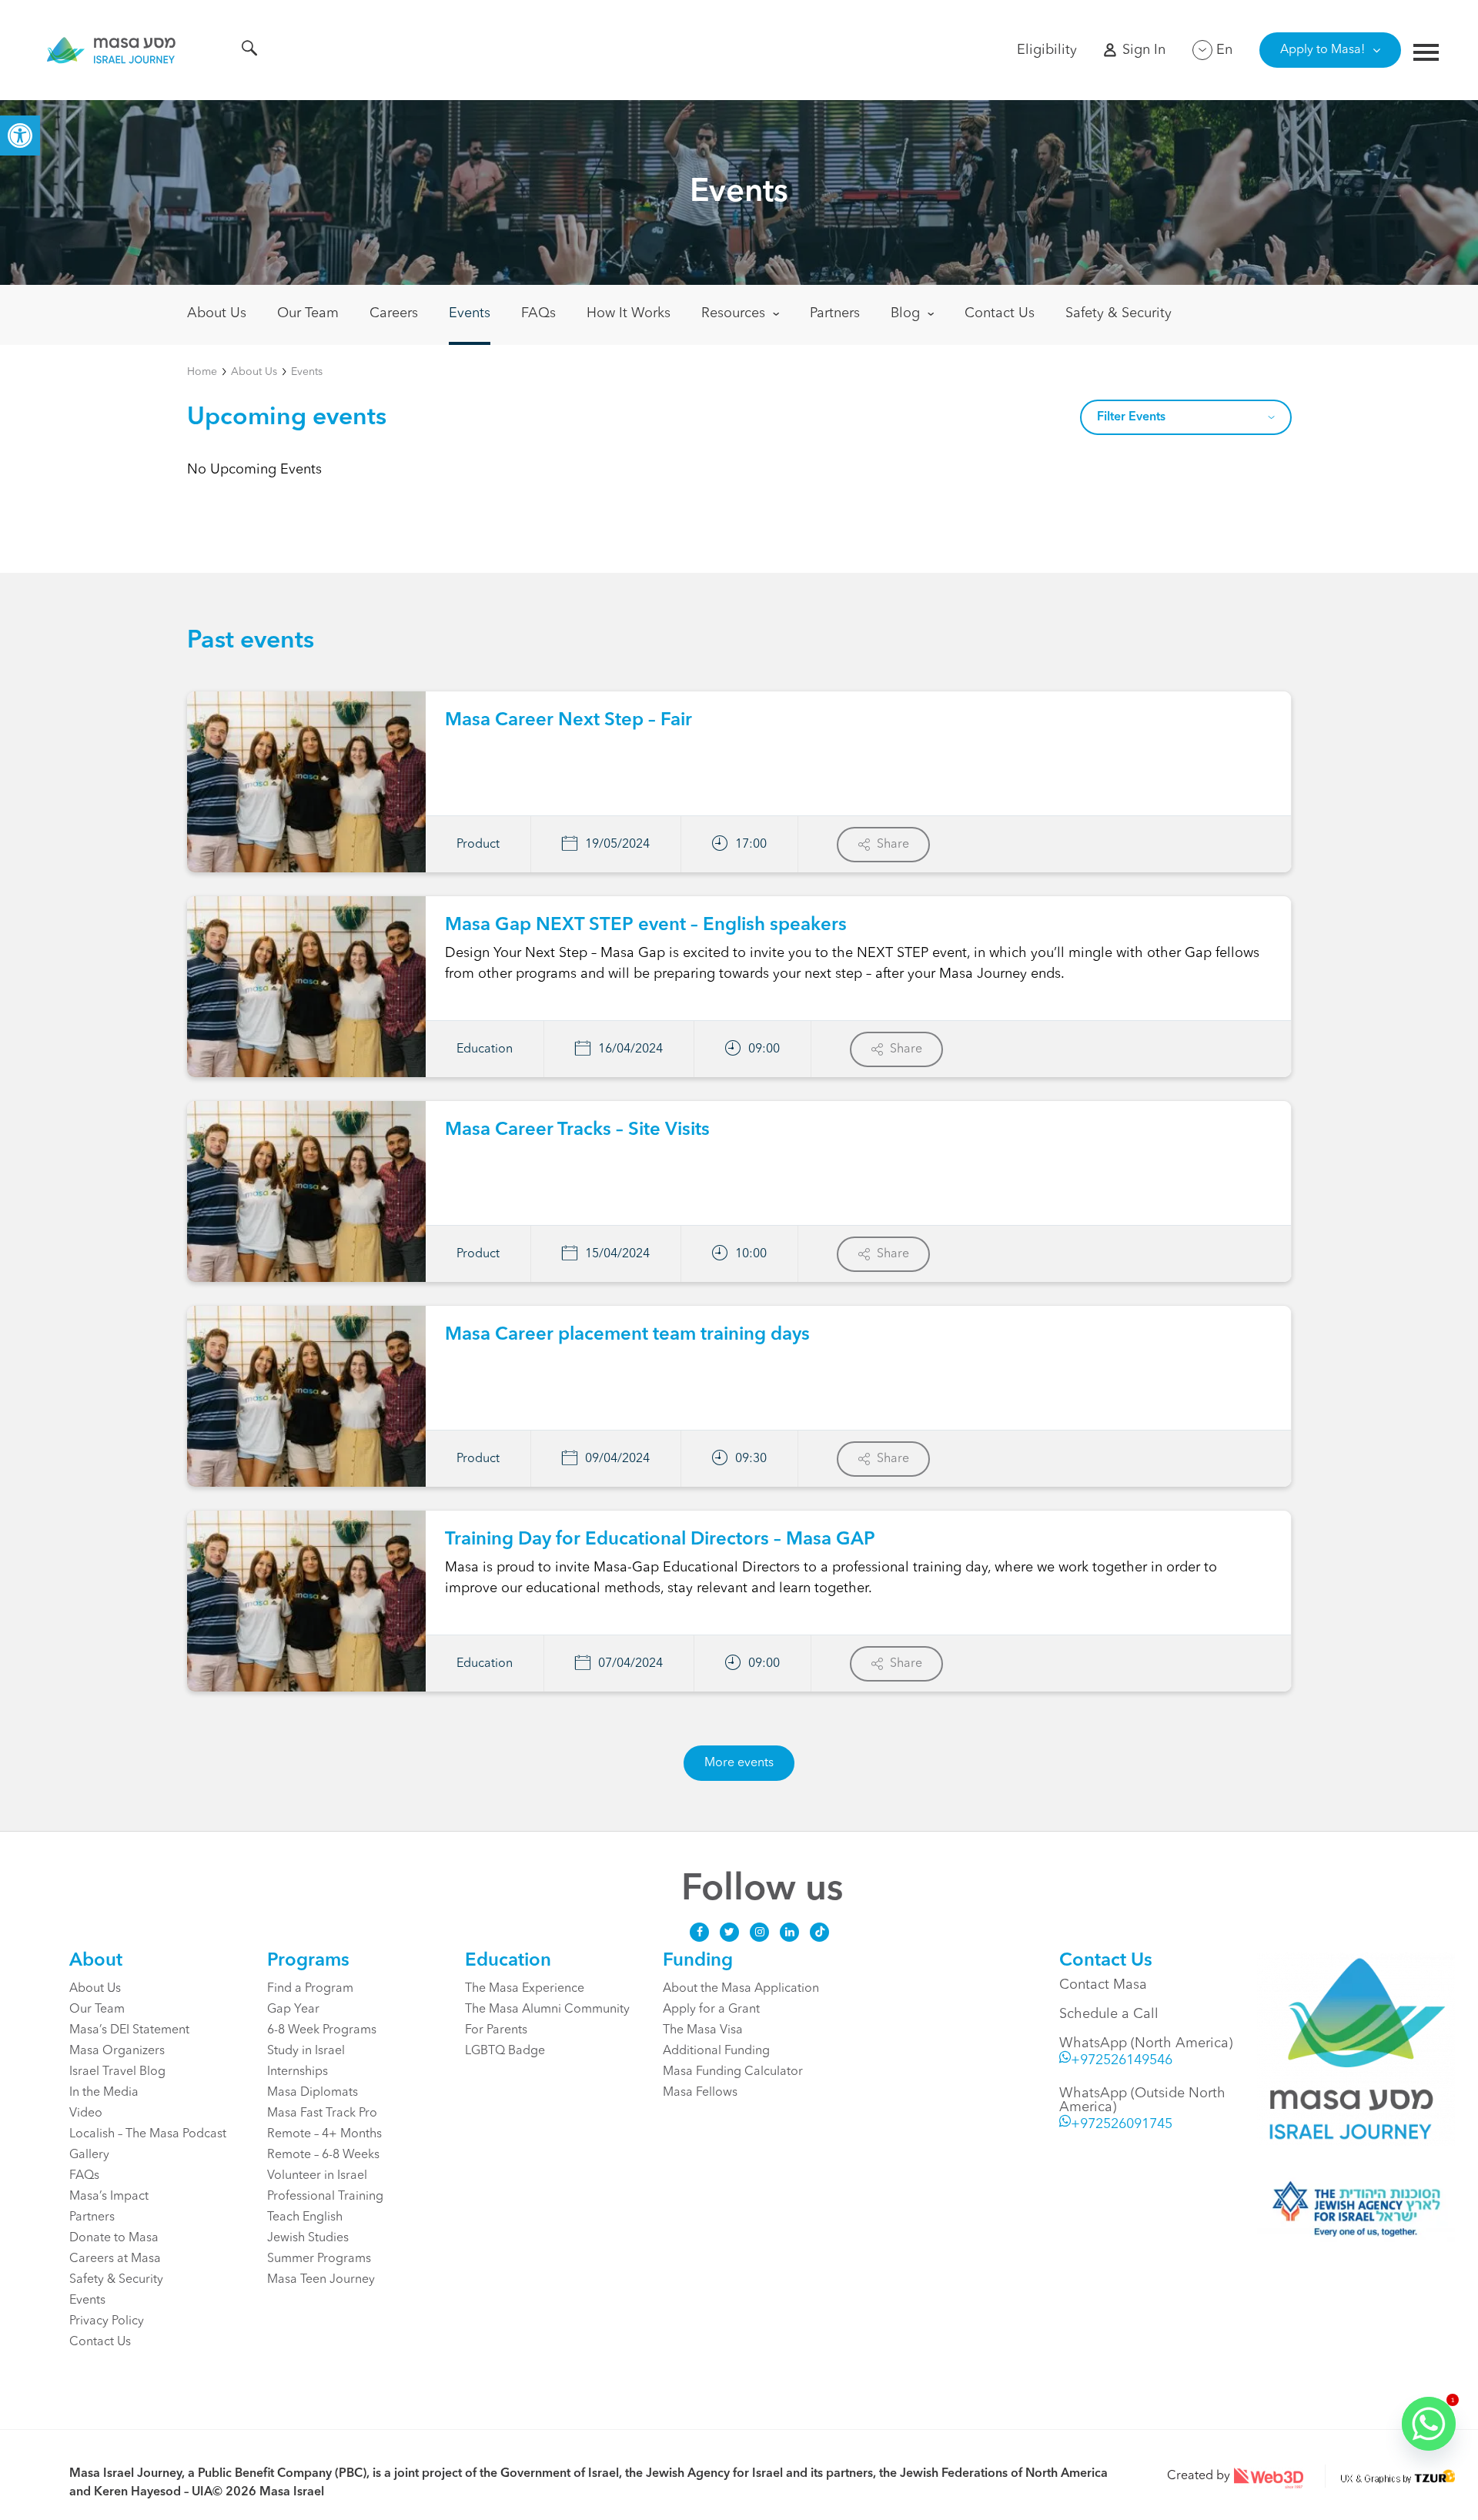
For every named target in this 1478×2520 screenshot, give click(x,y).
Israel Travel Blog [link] (117, 2072)
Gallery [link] (89, 2155)
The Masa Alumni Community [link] (547, 2010)
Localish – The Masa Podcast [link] (148, 2134)
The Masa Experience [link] (525, 1989)
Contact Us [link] (1000, 313)
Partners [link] (835, 313)
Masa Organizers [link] (117, 2051)
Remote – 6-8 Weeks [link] (323, 2155)
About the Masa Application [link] (741, 1989)
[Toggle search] (249, 51)
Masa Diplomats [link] (313, 2093)
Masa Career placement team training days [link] (627, 1335)
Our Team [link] (308, 313)
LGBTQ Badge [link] (505, 2051)
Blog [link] (905, 313)
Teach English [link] (305, 2217)
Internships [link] (298, 2072)
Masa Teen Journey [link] (321, 2280)
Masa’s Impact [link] (109, 2197)
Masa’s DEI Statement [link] (129, 2030)
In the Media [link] (104, 2093)
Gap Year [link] (293, 2010)
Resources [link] (733, 313)
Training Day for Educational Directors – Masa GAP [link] (660, 1540)
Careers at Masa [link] (115, 2259)
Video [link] (86, 2113)
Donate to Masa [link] (114, 2238)
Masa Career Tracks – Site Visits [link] (577, 1130)
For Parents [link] (496, 2030)
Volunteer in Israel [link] (317, 2176)
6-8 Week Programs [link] (322, 2030)
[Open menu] (1426, 54)
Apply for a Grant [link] (711, 2010)
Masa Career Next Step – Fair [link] (568, 721)
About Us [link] (217, 313)
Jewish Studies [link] (308, 2238)
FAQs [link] (538, 313)
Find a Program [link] (310, 1989)
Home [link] (202, 372)
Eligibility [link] (1047, 50)
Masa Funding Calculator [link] (733, 2072)
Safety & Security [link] (1119, 313)
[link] (20, 136)
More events (739, 1763)
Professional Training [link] (325, 2197)
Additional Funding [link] (716, 2051)
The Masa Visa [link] (703, 2030)
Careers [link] (394, 313)
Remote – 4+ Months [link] (324, 2134)
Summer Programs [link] (319, 2259)
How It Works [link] (629, 313)
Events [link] (470, 313)
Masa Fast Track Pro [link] (322, 2113)
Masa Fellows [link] (700, 2093)
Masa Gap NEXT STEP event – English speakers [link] (646, 925)
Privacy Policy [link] (107, 2321)
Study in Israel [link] (306, 2051)
